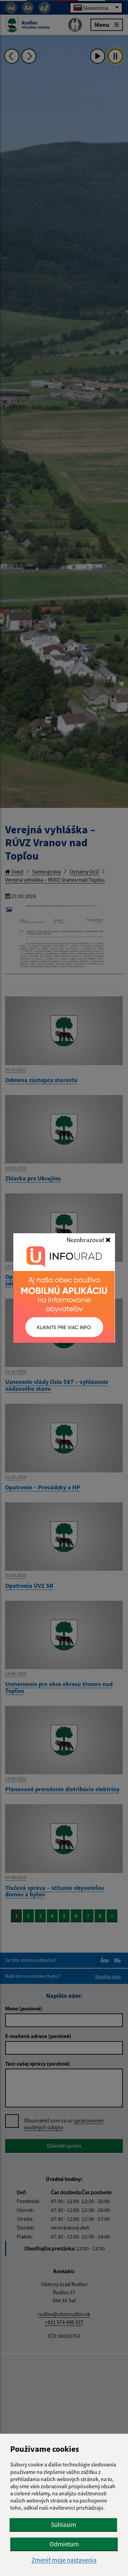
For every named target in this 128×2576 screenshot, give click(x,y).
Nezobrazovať (86, 1240)
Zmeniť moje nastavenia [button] (64, 2560)
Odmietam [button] (64, 2544)
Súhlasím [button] (63, 2525)
